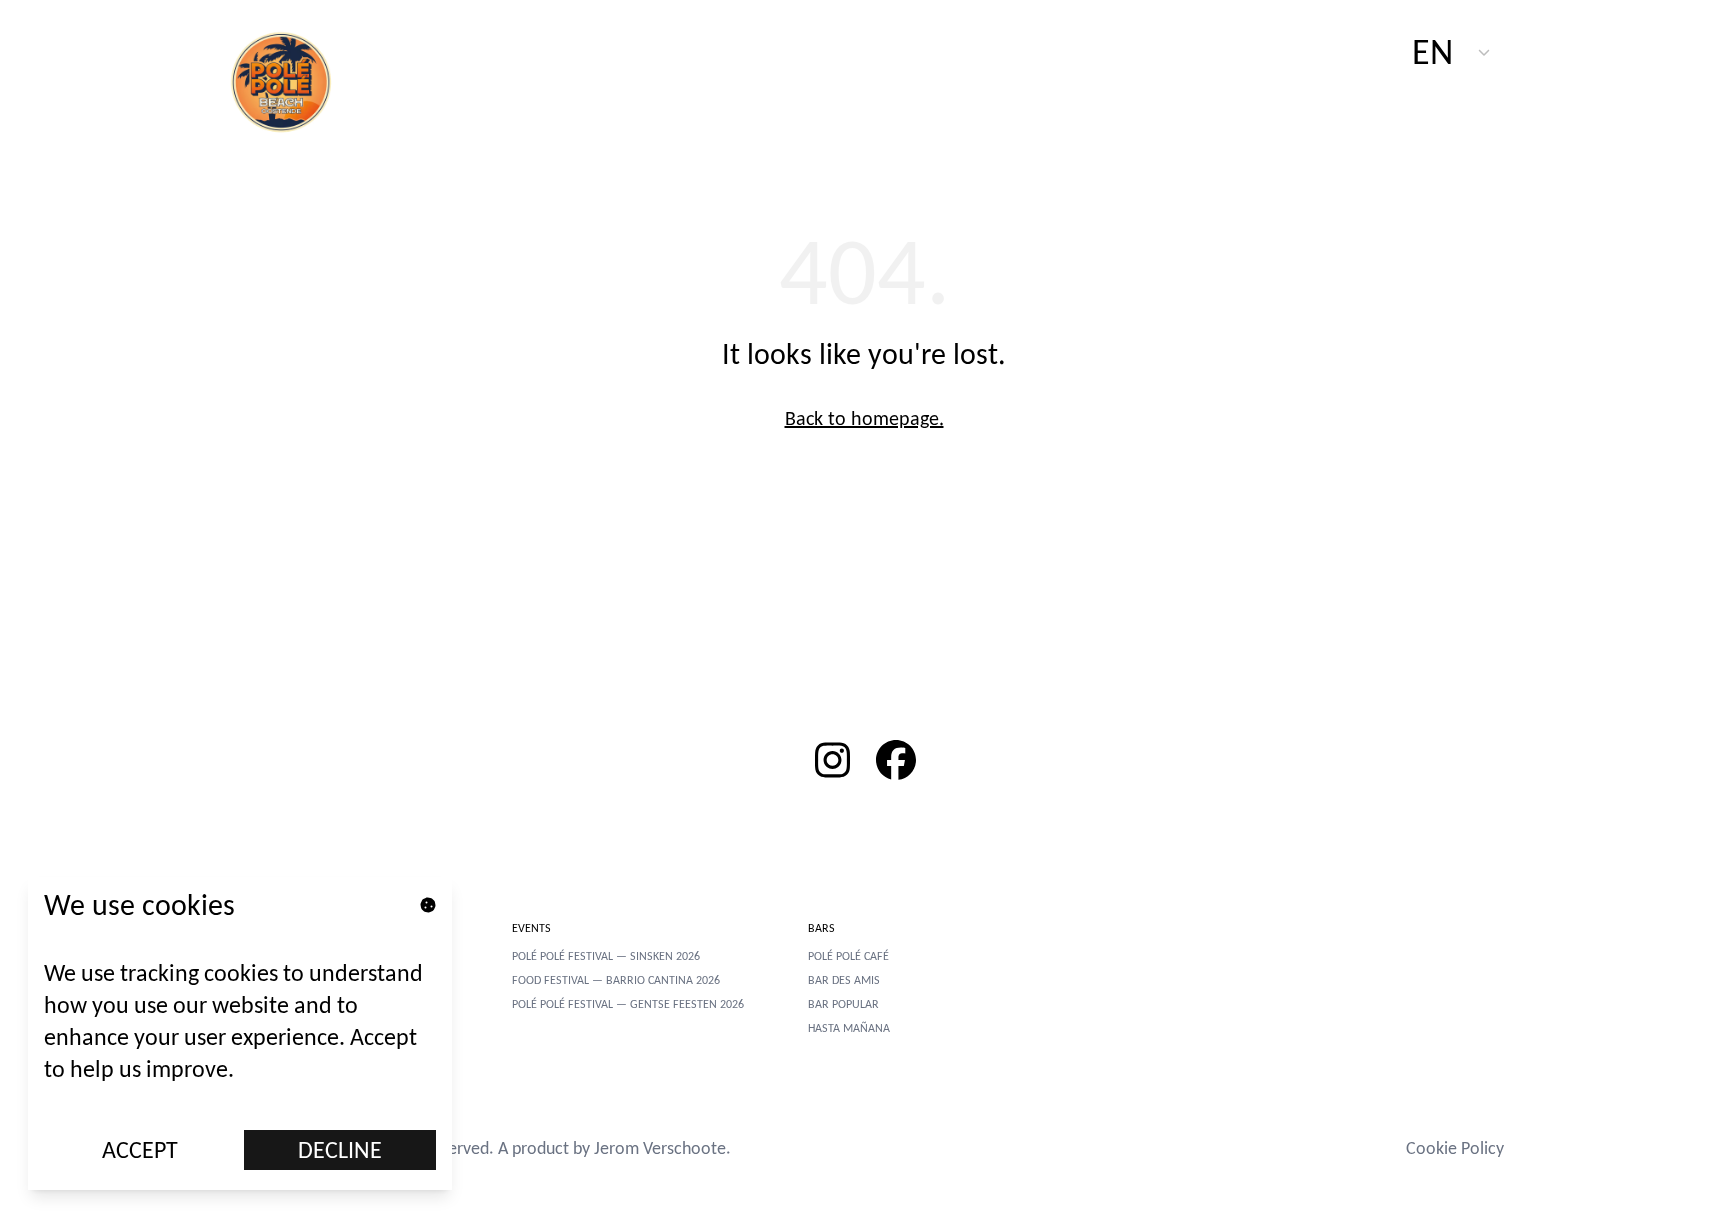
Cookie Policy (1455, 1148)
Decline (340, 1149)
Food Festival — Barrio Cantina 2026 (616, 980)
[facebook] (896, 760)
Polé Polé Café (848, 956)
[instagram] (832, 760)
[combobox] (1452, 52)
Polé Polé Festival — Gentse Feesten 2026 (628, 1004)
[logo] (292, 80)
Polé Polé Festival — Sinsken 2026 (606, 956)
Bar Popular (843, 1004)
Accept (140, 1149)
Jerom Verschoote (660, 1148)
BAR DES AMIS (844, 980)
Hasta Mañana (849, 1028)
